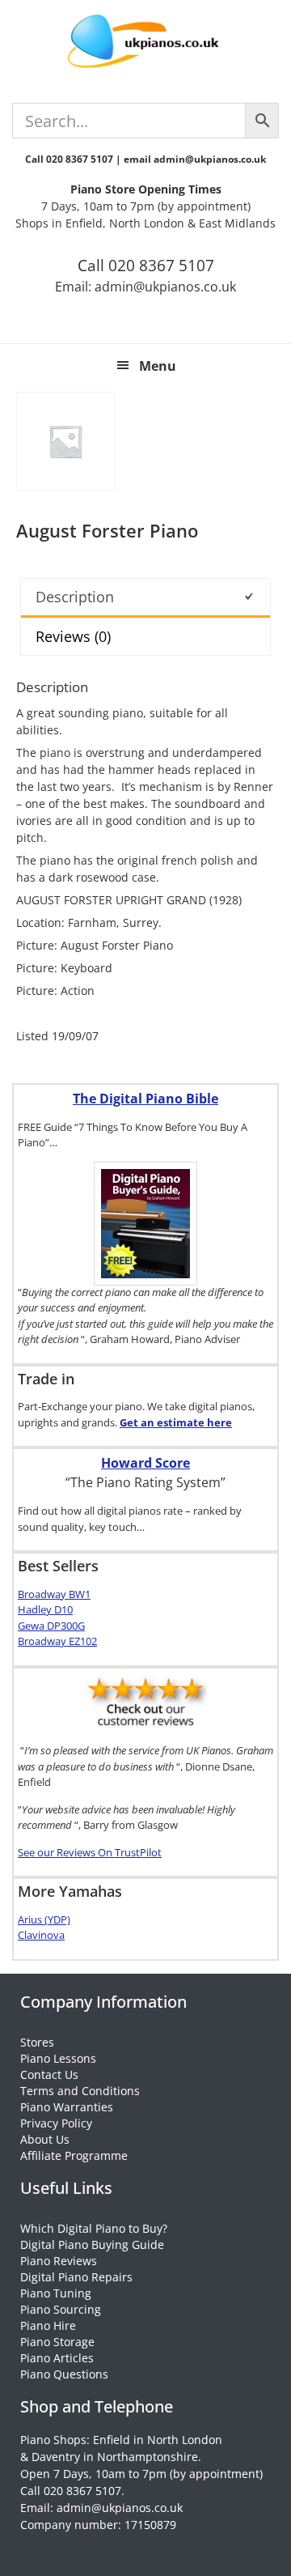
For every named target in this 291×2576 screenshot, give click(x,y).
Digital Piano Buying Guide (92, 2244)
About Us (45, 2139)
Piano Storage (57, 2342)
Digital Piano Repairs (76, 2277)
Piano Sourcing (61, 2309)
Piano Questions (64, 2374)
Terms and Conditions (80, 2091)
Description (75, 597)
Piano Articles (57, 2358)
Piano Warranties (67, 2107)
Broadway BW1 (54, 1594)
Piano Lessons (58, 2058)
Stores (37, 2042)
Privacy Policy (56, 2123)
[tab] (145, 598)
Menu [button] (158, 366)
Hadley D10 (45, 1609)
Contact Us (49, 2074)
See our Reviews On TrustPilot (90, 1852)
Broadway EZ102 (57, 1641)
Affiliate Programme (74, 2155)
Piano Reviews (59, 2261)
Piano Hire (48, 2325)
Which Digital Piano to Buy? (94, 2228)
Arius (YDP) (44, 1919)
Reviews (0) (73, 636)
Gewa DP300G (51, 1626)
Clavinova (41, 1935)
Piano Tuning (56, 2293)
